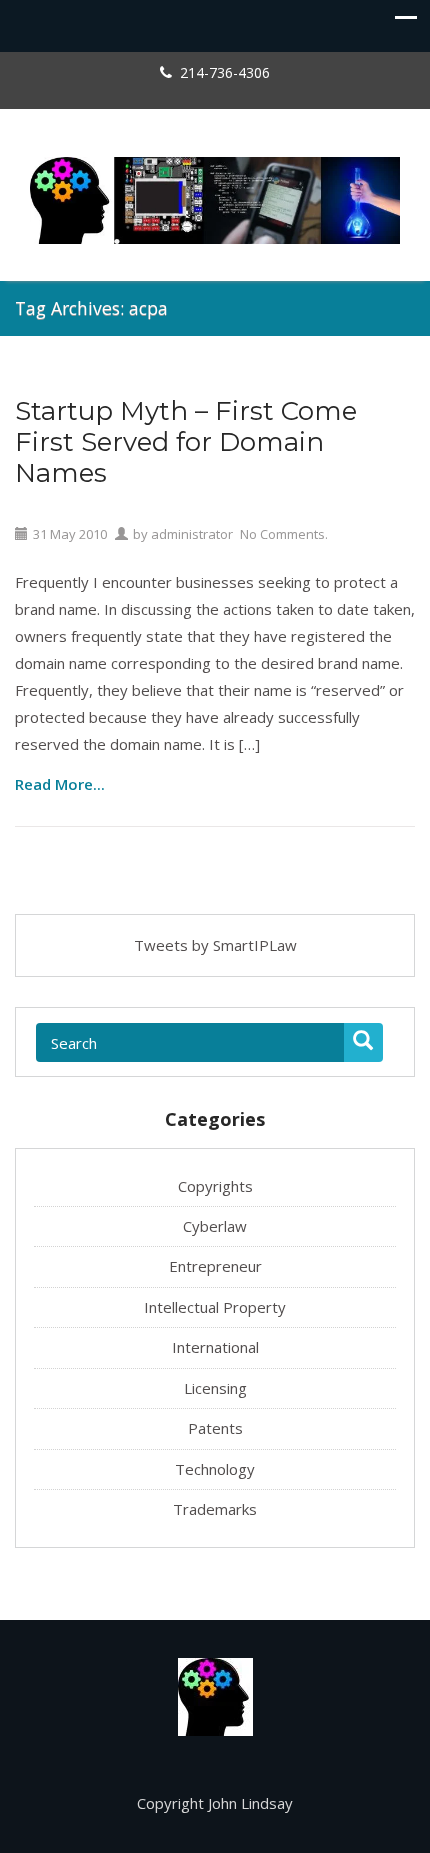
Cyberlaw (215, 1226)
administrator (192, 534)
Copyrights (215, 1186)
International (215, 1347)
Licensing (215, 1388)
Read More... (60, 783)
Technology (215, 1469)
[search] (363, 1042)
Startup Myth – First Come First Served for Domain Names (186, 442)
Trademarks (215, 1509)
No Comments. (284, 534)
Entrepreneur (215, 1266)
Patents (215, 1428)
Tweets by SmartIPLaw (215, 945)
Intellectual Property (215, 1307)
